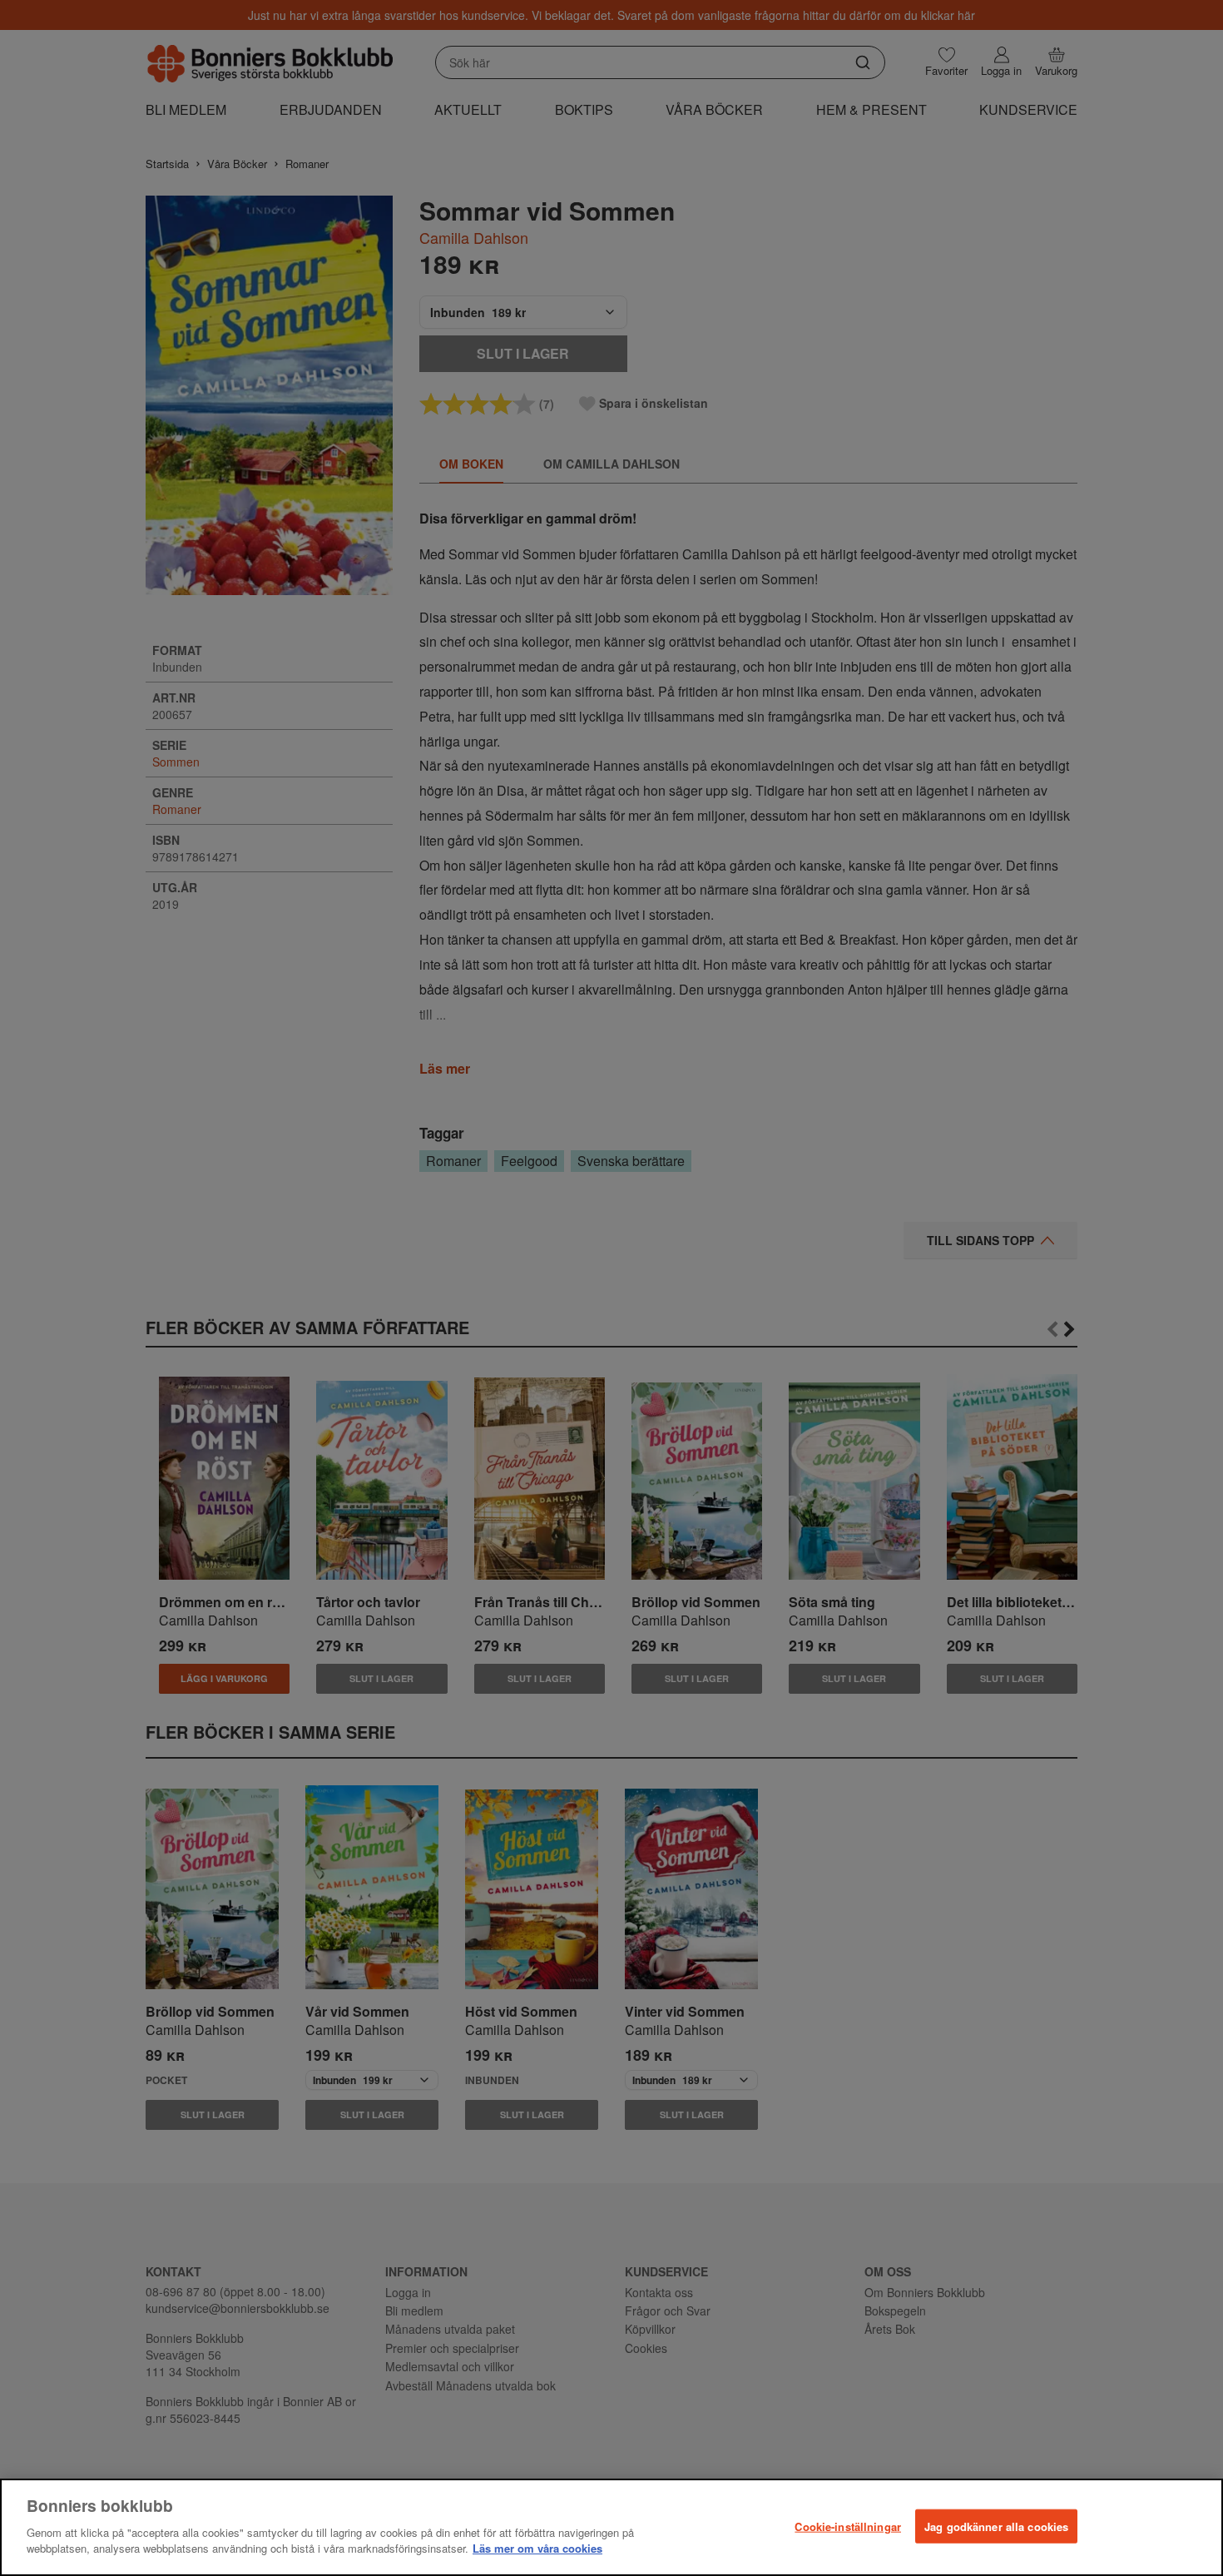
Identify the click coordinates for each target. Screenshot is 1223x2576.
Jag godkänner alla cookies (996, 2526)
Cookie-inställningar (848, 2526)
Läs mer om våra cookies (537, 2548)
